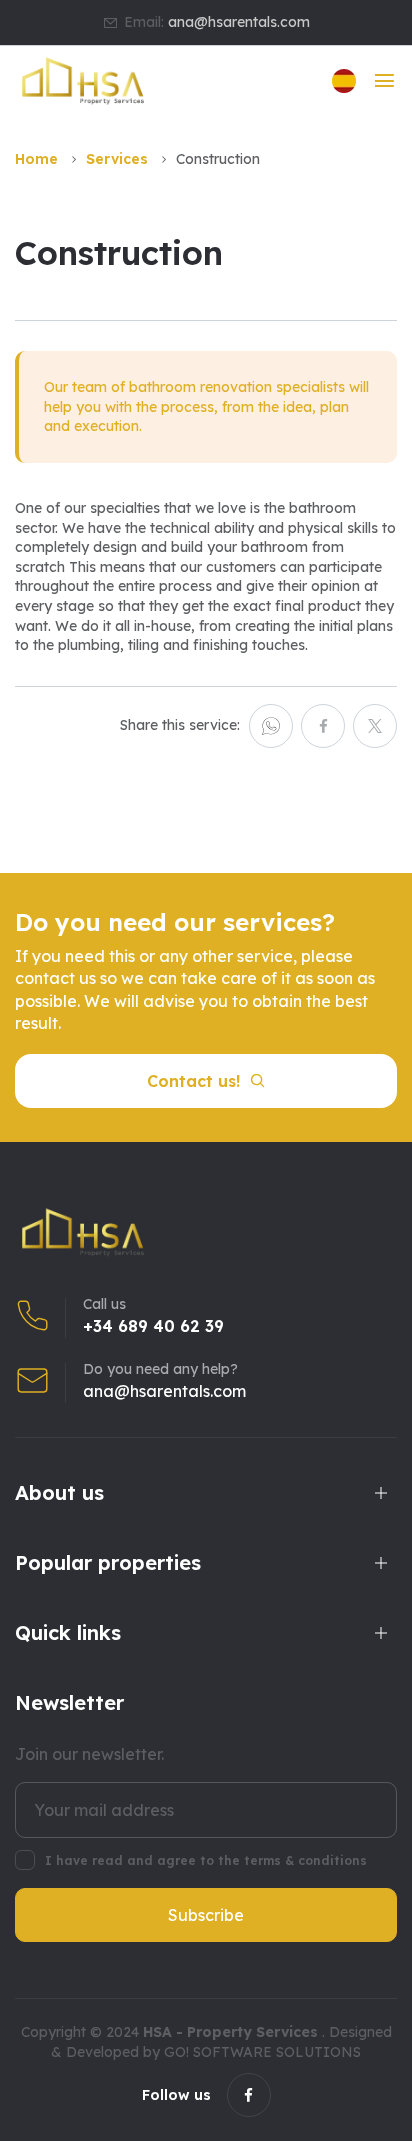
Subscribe (206, 1915)
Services (117, 159)
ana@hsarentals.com (239, 22)
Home (36, 159)
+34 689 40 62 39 (153, 1326)
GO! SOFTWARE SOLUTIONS (262, 2052)
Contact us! (193, 1081)
